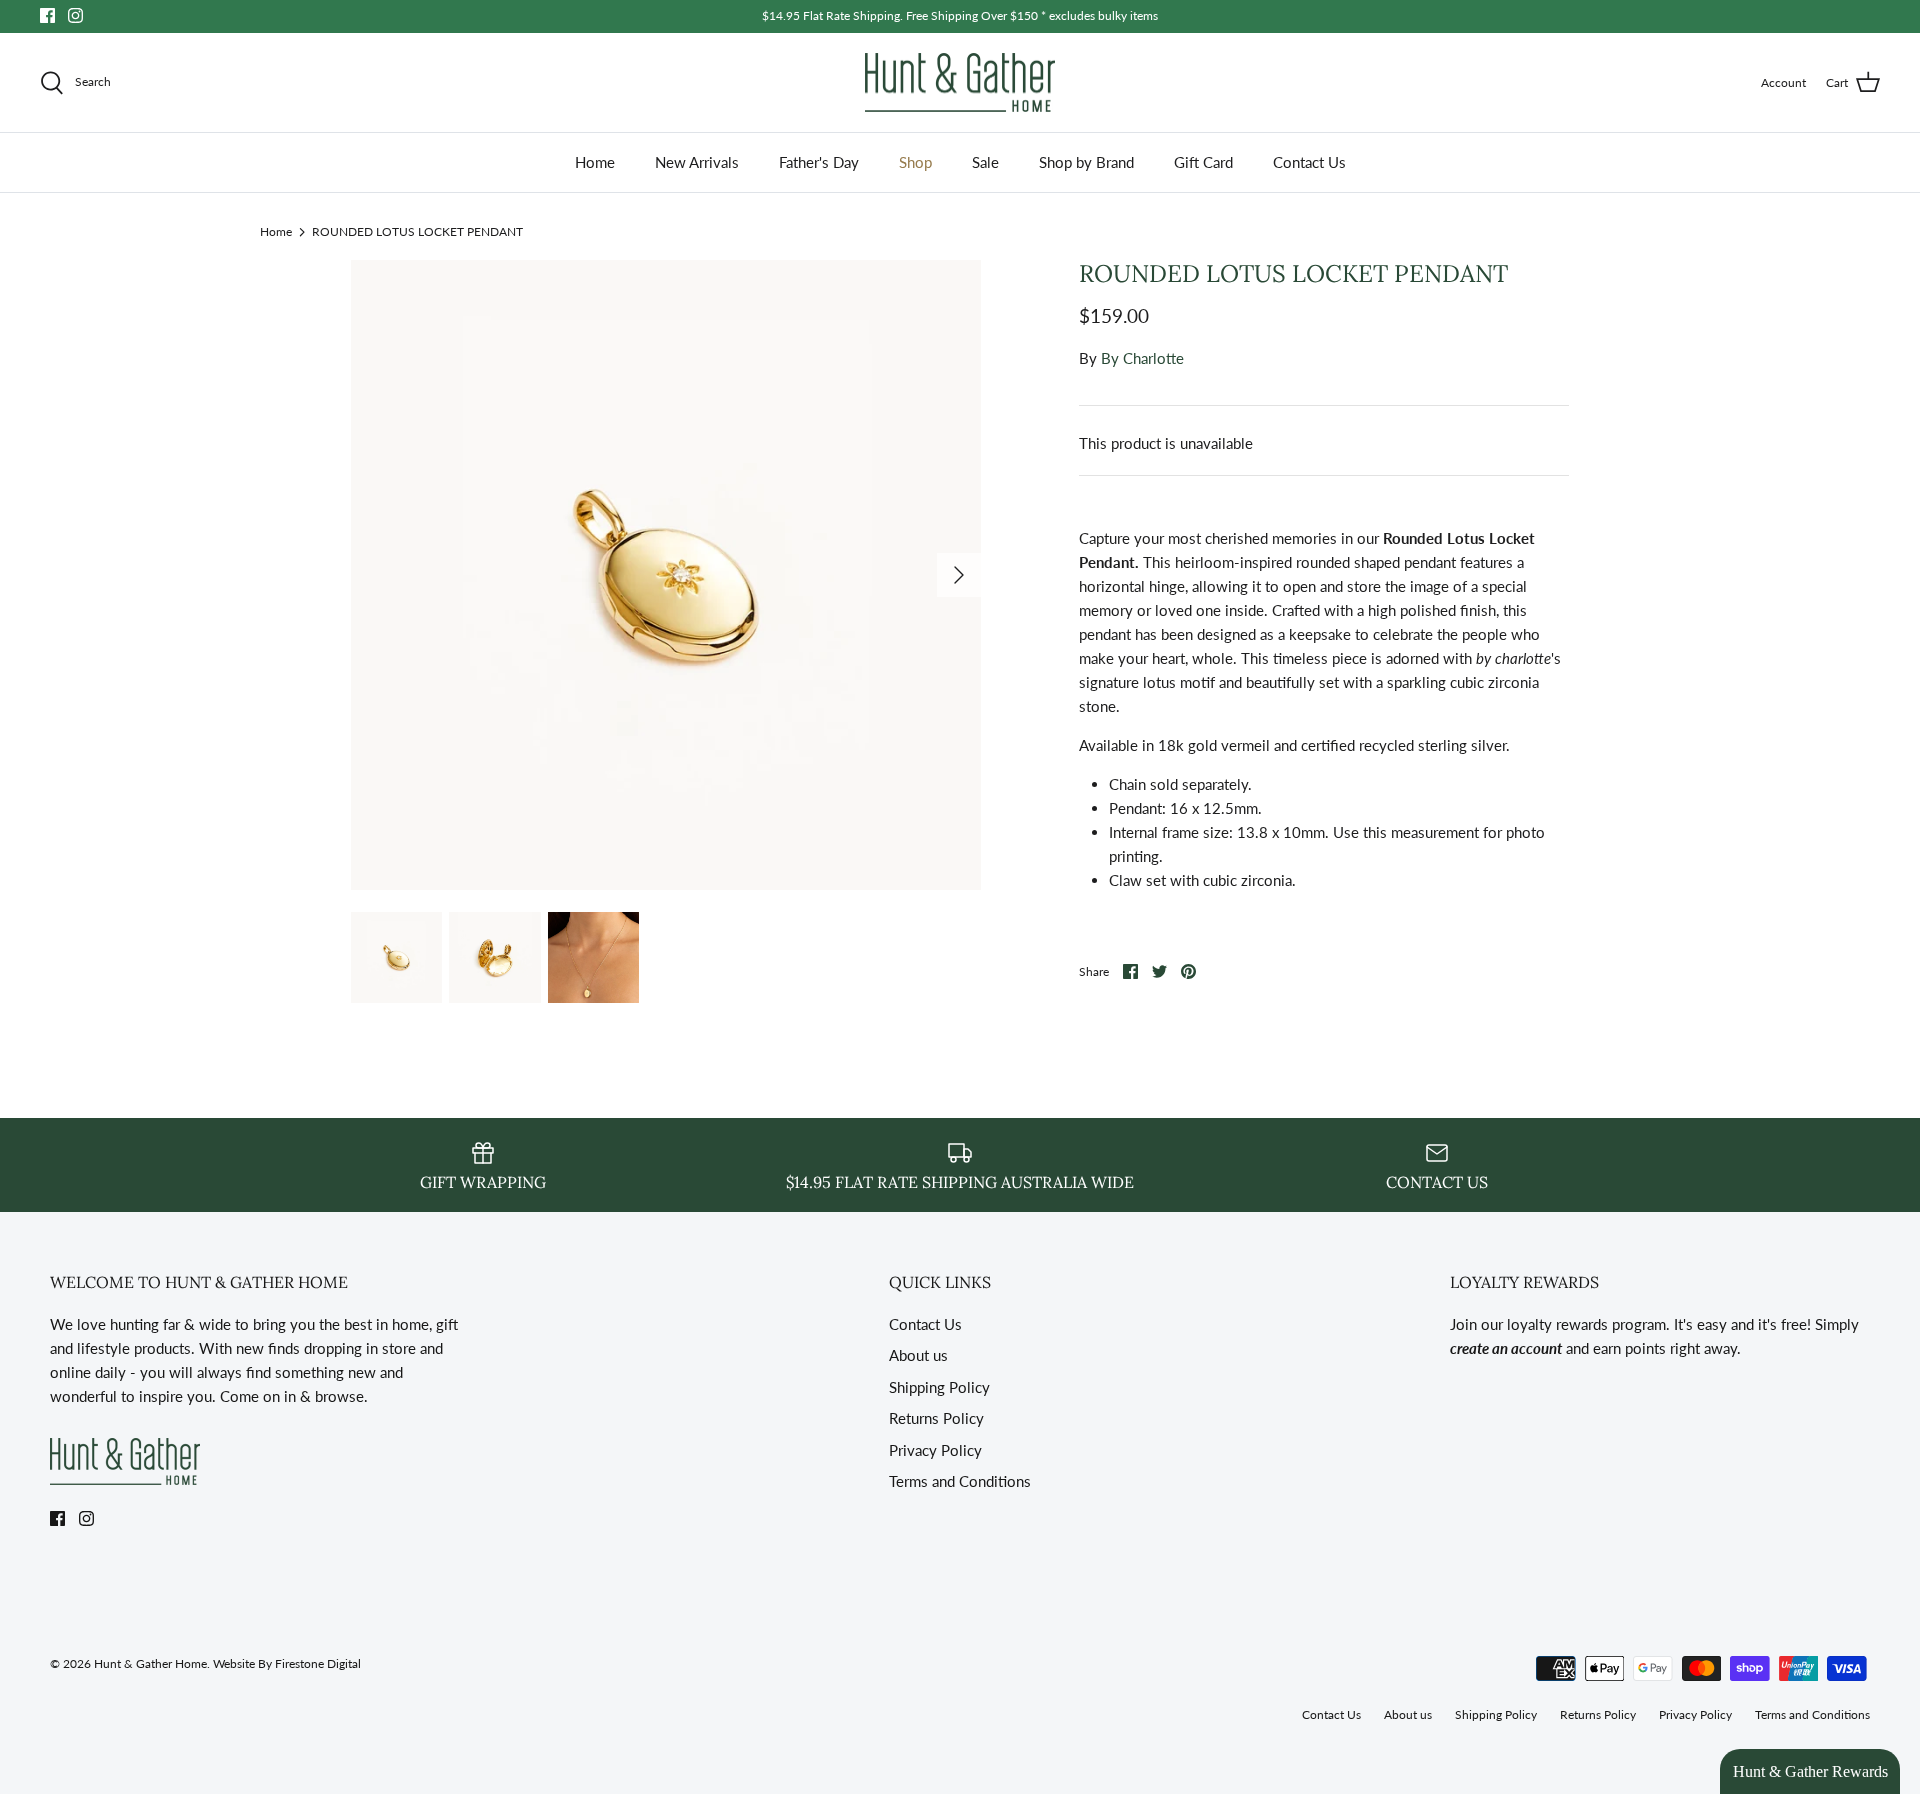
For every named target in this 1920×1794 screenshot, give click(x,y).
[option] (666, 575)
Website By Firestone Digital (287, 1663)
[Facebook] (47, 15)
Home (595, 162)
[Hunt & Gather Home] (960, 83)
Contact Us (1309, 162)
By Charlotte (1142, 358)
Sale (985, 162)
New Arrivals (697, 162)
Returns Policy (936, 1418)
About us (918, 1355)
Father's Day (819, 162)
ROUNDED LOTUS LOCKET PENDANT (417, 230)
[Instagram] (75, 15)
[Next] (959, 575)
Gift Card (1203, 162)
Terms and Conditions (960, 1481)
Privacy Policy (935, 1450)
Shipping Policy (939, 1387)
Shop (915, 162)
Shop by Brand (1086, 162)
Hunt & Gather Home (150, 1663)
